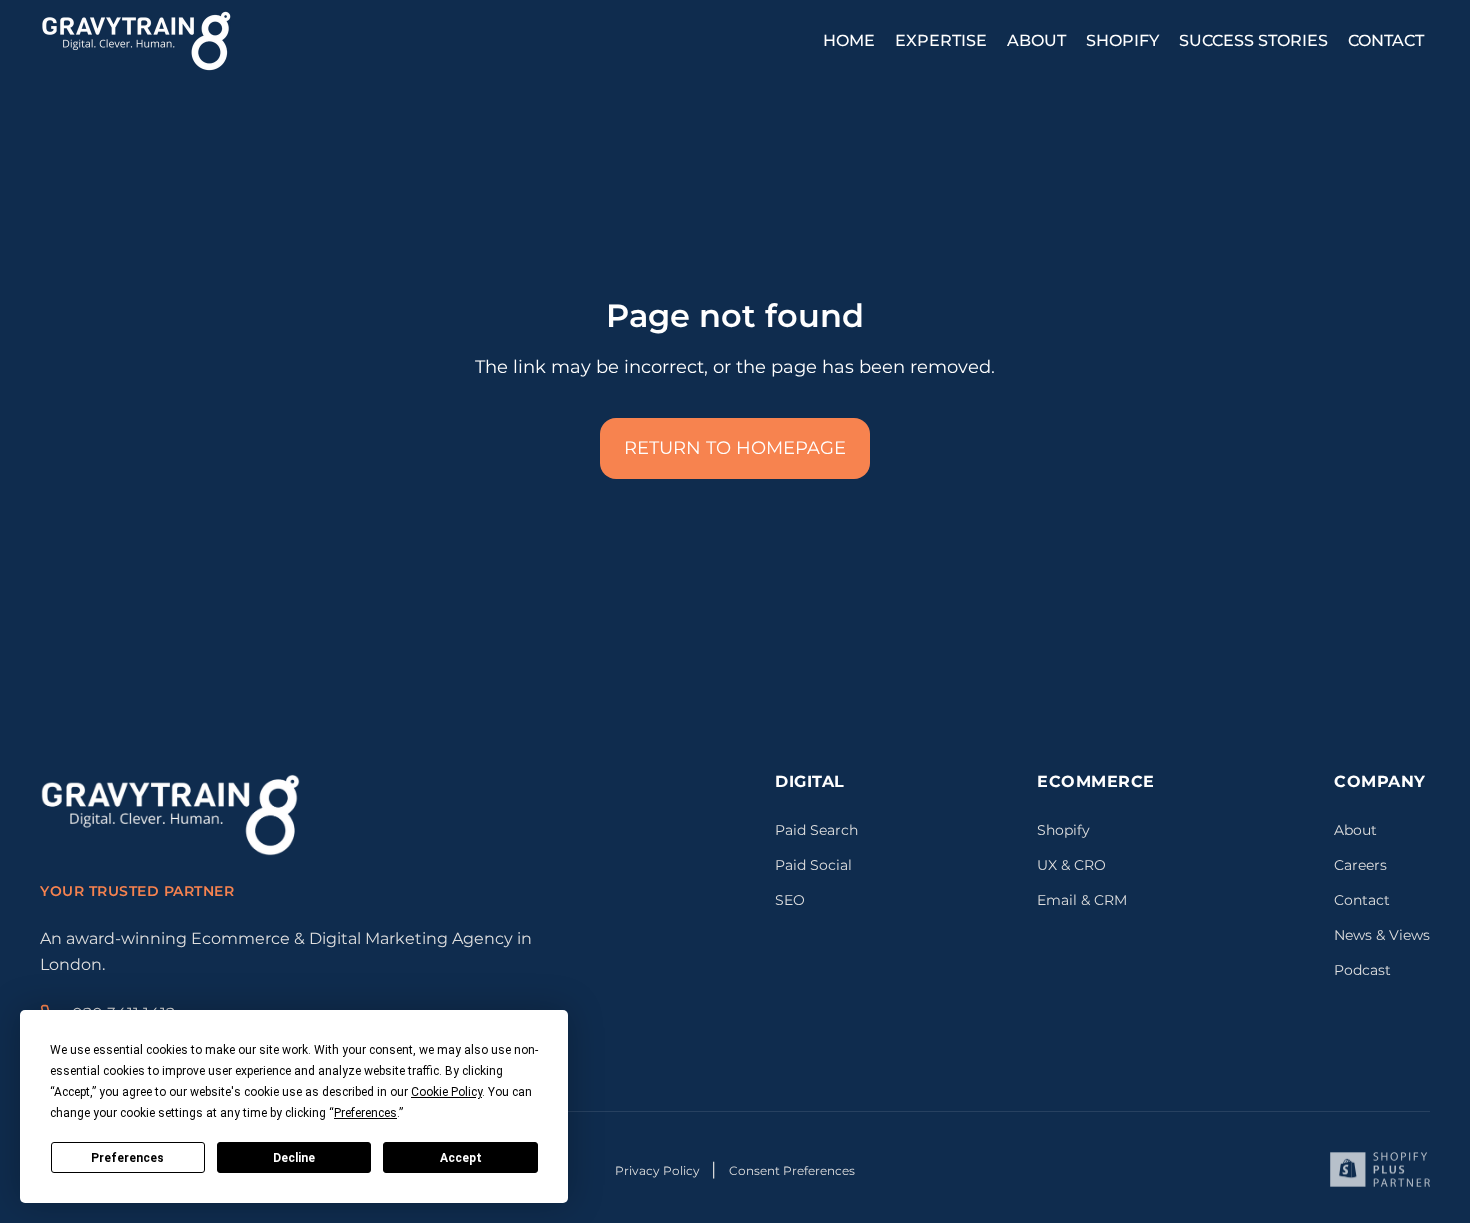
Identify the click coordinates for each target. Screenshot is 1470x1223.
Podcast (1362, 970)
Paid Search (816, 830)
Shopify (1063, 830)
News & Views (1382, 935)
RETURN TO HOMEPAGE (735, 448)
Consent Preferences (792, 1170)
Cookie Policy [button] (446, 1092)
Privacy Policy (659, 1170)
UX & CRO (1071, 865)
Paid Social (813, 865)
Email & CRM (1082, 900)
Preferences (127, 1158)
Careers (1360, 865)
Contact (1362, 900)
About (1355, 830)
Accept (461, 1158)
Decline (294, 1158)
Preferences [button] (365, 1113)
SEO (790, 900)
